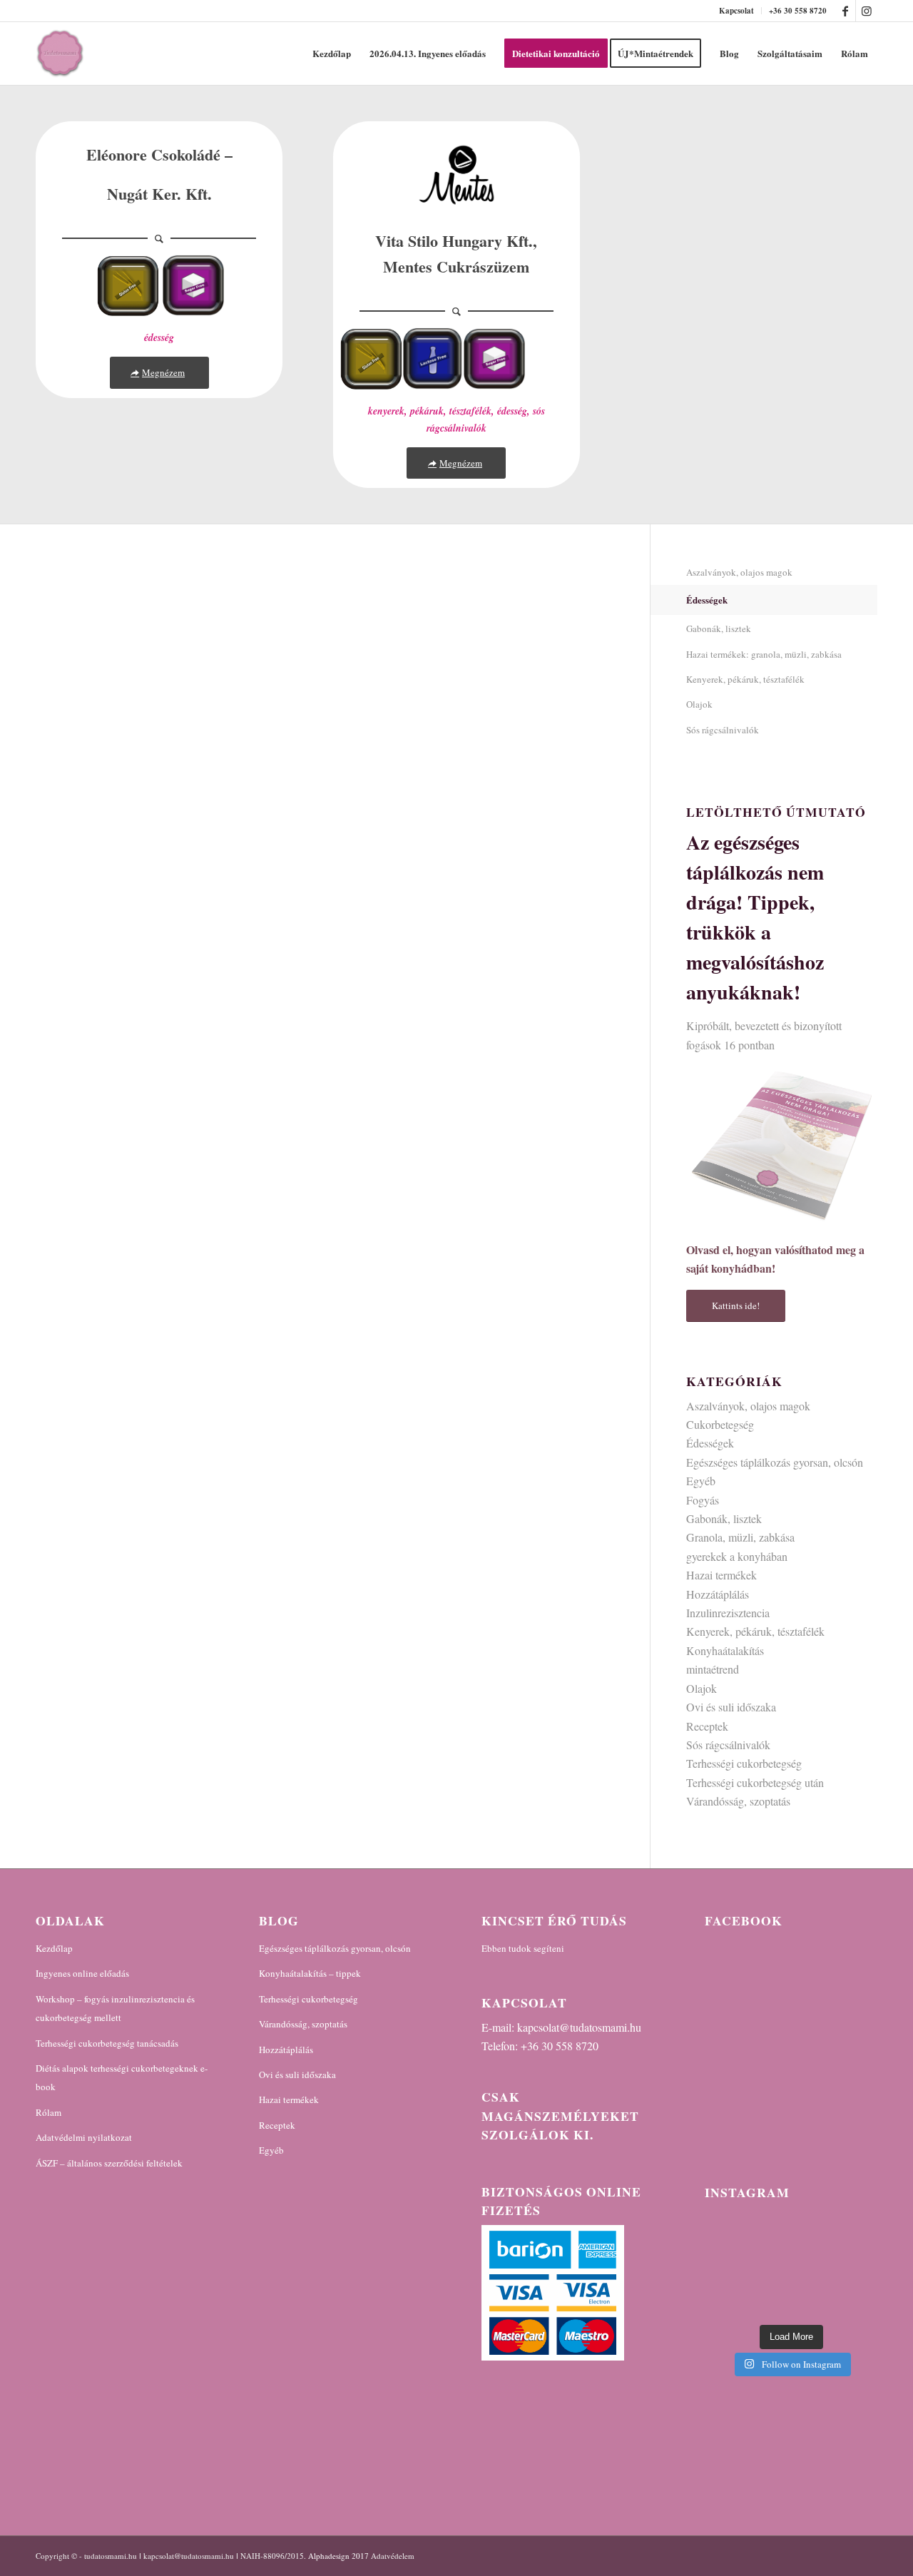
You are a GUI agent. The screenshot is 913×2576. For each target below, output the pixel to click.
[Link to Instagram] (867, 11)
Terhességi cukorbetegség (744, 1763)
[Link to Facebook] (845, 11)
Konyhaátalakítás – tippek (310, 1973)
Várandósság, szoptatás (738, 1801)
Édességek (707, 600)
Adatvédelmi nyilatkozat (84, 2137)
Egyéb (701, 1481)
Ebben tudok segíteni (523, 1948)
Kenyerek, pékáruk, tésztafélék (745, 679)
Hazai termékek (721, 1575)
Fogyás (703, 1500)
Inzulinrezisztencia (728, 1613)
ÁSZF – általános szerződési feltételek (109, 2163)
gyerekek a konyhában (737, 1556)
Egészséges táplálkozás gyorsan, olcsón (775, 1462)
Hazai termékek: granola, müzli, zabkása (764, 654)
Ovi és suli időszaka (731, 1707)
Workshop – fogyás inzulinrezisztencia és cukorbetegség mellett (115, 2008)
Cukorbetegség (720, 1424)
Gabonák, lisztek (719, 628)
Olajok (699, 704)
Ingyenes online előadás (82, 1973)
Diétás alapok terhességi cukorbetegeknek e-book (122, 2077)
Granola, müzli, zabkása (740, 1537)
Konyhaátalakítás (725, 1650)
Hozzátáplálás (718, 1594)
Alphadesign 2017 (338, 2556)
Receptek (707, 1726)
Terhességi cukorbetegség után (755, 1782)
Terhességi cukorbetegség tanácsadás (107, 2043)
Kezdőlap (54, 1948)
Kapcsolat (736, 11)
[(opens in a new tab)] (795, 1953)
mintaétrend (713, 1669)
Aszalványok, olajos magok (739, 572)
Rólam (49, 2112)
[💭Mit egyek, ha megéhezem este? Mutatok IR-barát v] (791, 2265)
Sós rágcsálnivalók (723, 730)
